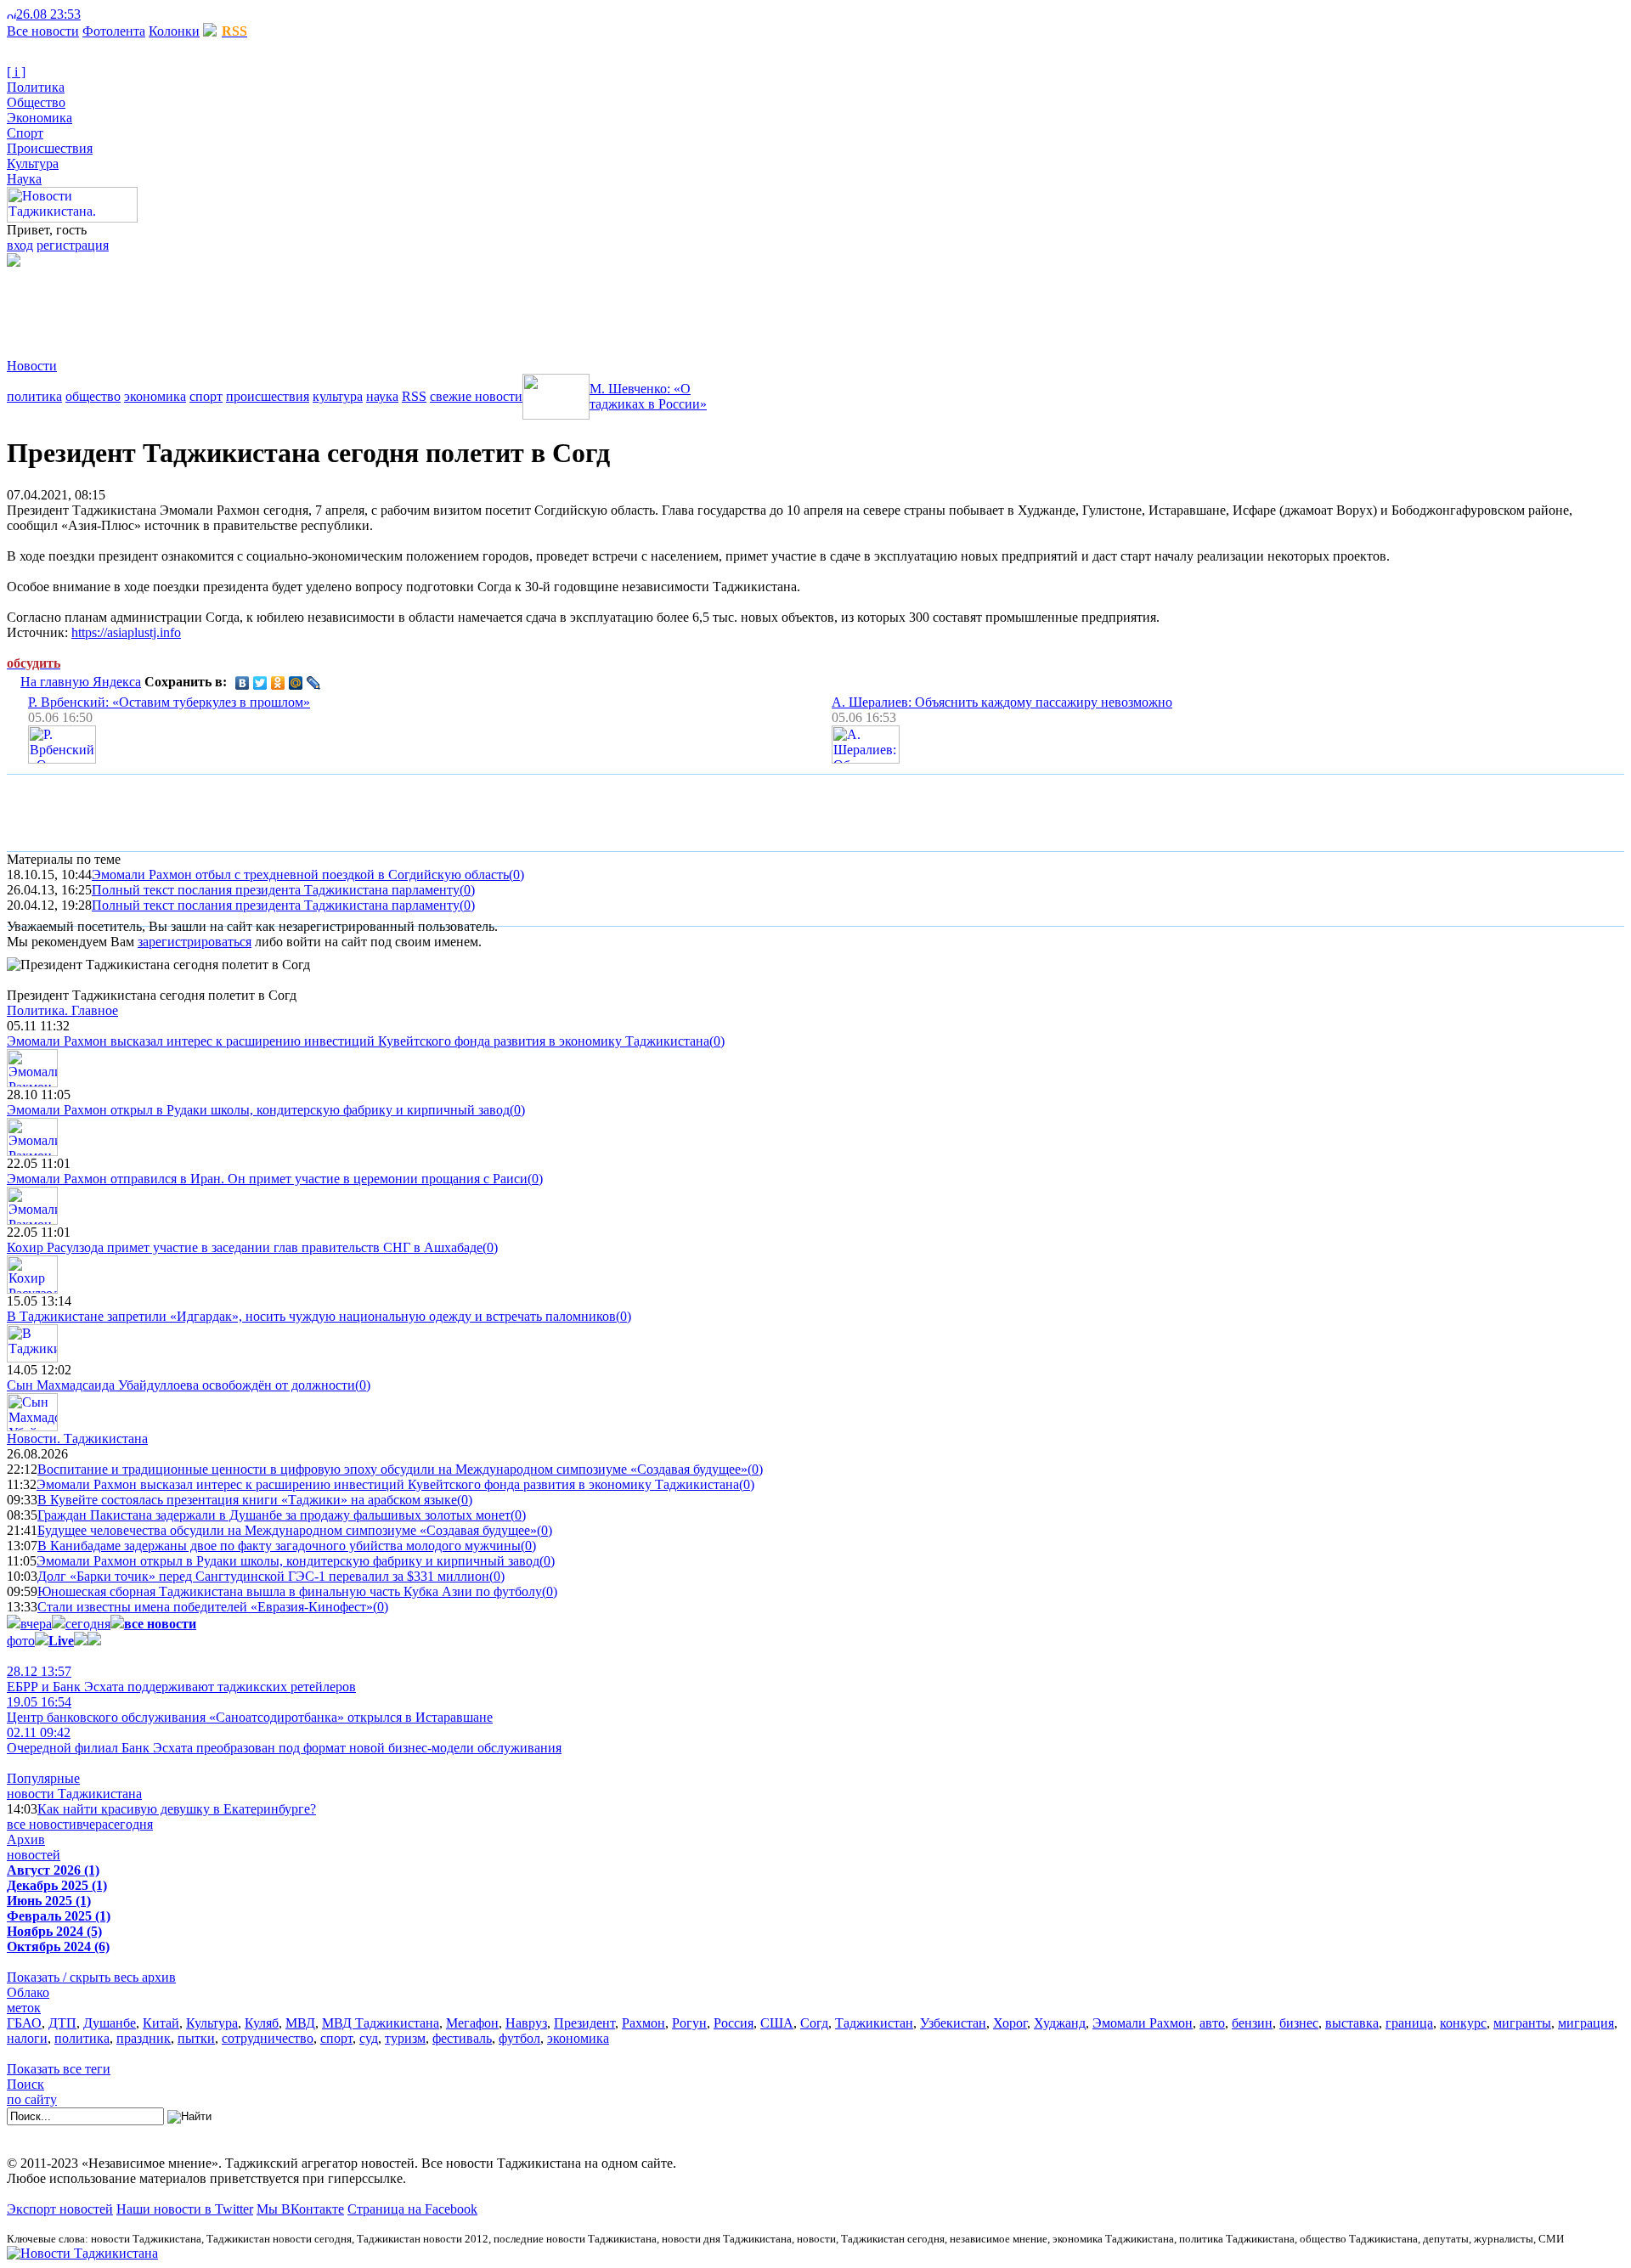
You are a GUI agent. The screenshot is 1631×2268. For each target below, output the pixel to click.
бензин (1252, 2023)
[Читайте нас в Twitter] (102, 14)
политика (34, 396)
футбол (519, 2038)
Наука (24, 179)
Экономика (40, 118)
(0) (516, 874)
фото (21, 1641)
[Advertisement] (316, 305)
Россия (734, 2023)
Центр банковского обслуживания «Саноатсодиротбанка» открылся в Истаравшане (250, 1709)
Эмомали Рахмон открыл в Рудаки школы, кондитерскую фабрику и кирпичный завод (258, 1110)
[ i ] (16, 72)
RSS (414, 396)
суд (369, 2038)
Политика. (62, 1010)
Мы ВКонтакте (300, 2209)
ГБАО (24, 2023)
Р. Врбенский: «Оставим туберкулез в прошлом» (169, 702)
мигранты (1522, 2023)
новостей (34, 1855)
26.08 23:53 (48, 14)
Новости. (77, 1439)
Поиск (25, 2084)
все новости (42, 1824)
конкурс (1463, 2023)
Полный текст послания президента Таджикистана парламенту (276, 890)
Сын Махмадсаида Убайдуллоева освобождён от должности (181, 1385)
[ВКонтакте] (243, 683)
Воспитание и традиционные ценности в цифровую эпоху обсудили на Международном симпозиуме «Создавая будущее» (392, 1469)
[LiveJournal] (314, 683)
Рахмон (643, 2023)
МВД (300, 2023)
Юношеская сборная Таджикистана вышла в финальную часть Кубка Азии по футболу (290, 1591)
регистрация (73, 245)
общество (93, 396)
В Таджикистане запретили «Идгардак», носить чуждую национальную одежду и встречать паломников (311, 1316)
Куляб (262, 2023)
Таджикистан (874, 2023)
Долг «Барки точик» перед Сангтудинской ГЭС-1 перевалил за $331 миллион (263, 1576)
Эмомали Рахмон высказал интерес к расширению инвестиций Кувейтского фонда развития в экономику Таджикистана (358, 1041)
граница (1409, 2023)
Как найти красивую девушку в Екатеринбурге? (177, 1809)
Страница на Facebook (412, 2209)
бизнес (1299, 2023)
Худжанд (1060, 2023)
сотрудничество (268, 2038)
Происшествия (50, 148)
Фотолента (114, 31)
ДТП (62, 2023)
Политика (36, 87)
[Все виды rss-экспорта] (129, 14)
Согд (814, 2023)
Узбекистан (953, 2023)
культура (338, 396)
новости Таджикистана (74, 1794)
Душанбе (110, 2023)
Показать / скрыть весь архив (91, 1977)
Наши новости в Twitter (185, 2209)
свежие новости (476, 396)
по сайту (32, 2099)
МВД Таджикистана (381, 2023)
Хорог (1010, 2023)
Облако (28, 1992)
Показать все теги (59, 2069)
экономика (155, 396)
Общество (36, 102)
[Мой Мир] (296, 683)
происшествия (268, 396)
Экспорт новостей (60, 2209)
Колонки (174, 31)
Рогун (689, 2023)
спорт (206, 396)
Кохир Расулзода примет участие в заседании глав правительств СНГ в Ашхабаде (245, 1247)
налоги (27, 2038)
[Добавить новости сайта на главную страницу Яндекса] (89, 14)
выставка (1352, 2023)
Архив (26, 1839)
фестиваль (462, 2038)
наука (382, 396)
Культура (33, 164)
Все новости (43, 31)
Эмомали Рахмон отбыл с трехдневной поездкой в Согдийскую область (300, 874)
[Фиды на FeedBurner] (115, 14)
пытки (196, 2038)
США (777, 2023)
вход (20, 245)
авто (1212, 2023)
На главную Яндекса (81, 682)
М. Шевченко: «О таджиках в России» (648, 396)
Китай (161, 2023)
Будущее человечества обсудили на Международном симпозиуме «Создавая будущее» (287, 1530)
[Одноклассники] (278, 683)
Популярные (43, 1778)
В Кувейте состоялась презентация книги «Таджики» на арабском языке (247, 1500)
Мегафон (472, 2023)
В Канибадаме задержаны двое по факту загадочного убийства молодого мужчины (279, 1546)
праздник (144, 2038)
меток (24, 2008)
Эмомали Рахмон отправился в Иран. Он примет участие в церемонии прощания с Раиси (267, 1179)
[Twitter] (260, 683)
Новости (32, 366)
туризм (405, 2038)
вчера (36, 1624)
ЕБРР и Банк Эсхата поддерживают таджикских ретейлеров (181, 1679)
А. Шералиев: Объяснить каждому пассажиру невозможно (1002, 702)
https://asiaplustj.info (126, 632)
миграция (1586, 2023)
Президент (584, 2023)
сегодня (88, 1624)
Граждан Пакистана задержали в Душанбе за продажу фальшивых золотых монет (274, 1515)
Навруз (526, 2023)
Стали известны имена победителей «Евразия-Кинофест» (205, 1607)
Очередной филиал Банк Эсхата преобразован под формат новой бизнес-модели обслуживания (284, 1740)
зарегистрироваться (195, 942)
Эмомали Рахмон (1143, 2023)
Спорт (25, 133)
